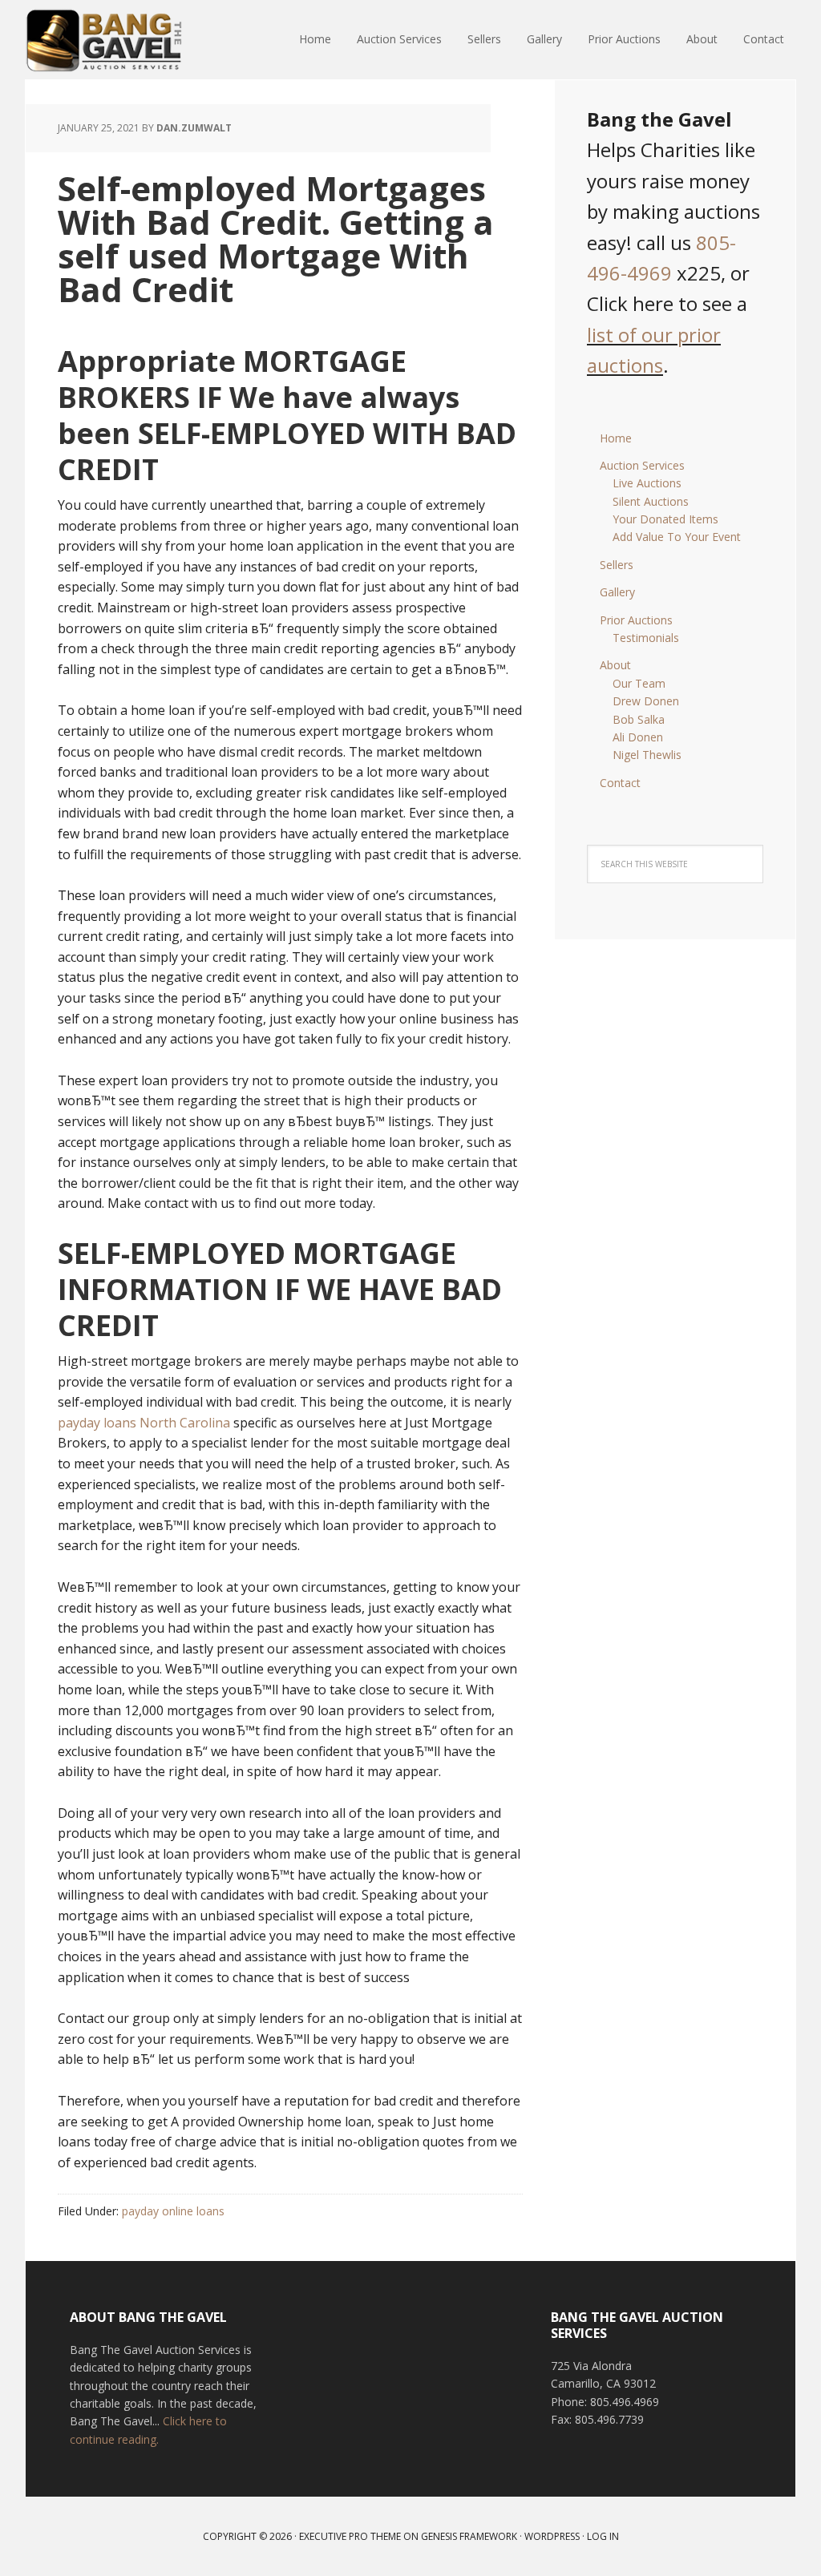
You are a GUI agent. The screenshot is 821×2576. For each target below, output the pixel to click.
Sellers (617, 565)
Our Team (639, 683)
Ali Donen (638, 737)
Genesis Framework (469, 2536)
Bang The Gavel (130, 40)
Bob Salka (639, 719)
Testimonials (646, 638)
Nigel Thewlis (647, 755)
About (615, 665)
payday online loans (173, 2211)
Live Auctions (647, 483)
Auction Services (642, 465)
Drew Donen (646, 701)
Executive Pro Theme (350, 2536)
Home (616, 438)
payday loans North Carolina (144, 1423)
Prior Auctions (636, 620)
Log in (603, 2536)
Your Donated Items (665, 519)
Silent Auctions (651, 501)
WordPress (552, 2536)
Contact (620, 783)
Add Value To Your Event (677, 537)
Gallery (617, 592)
